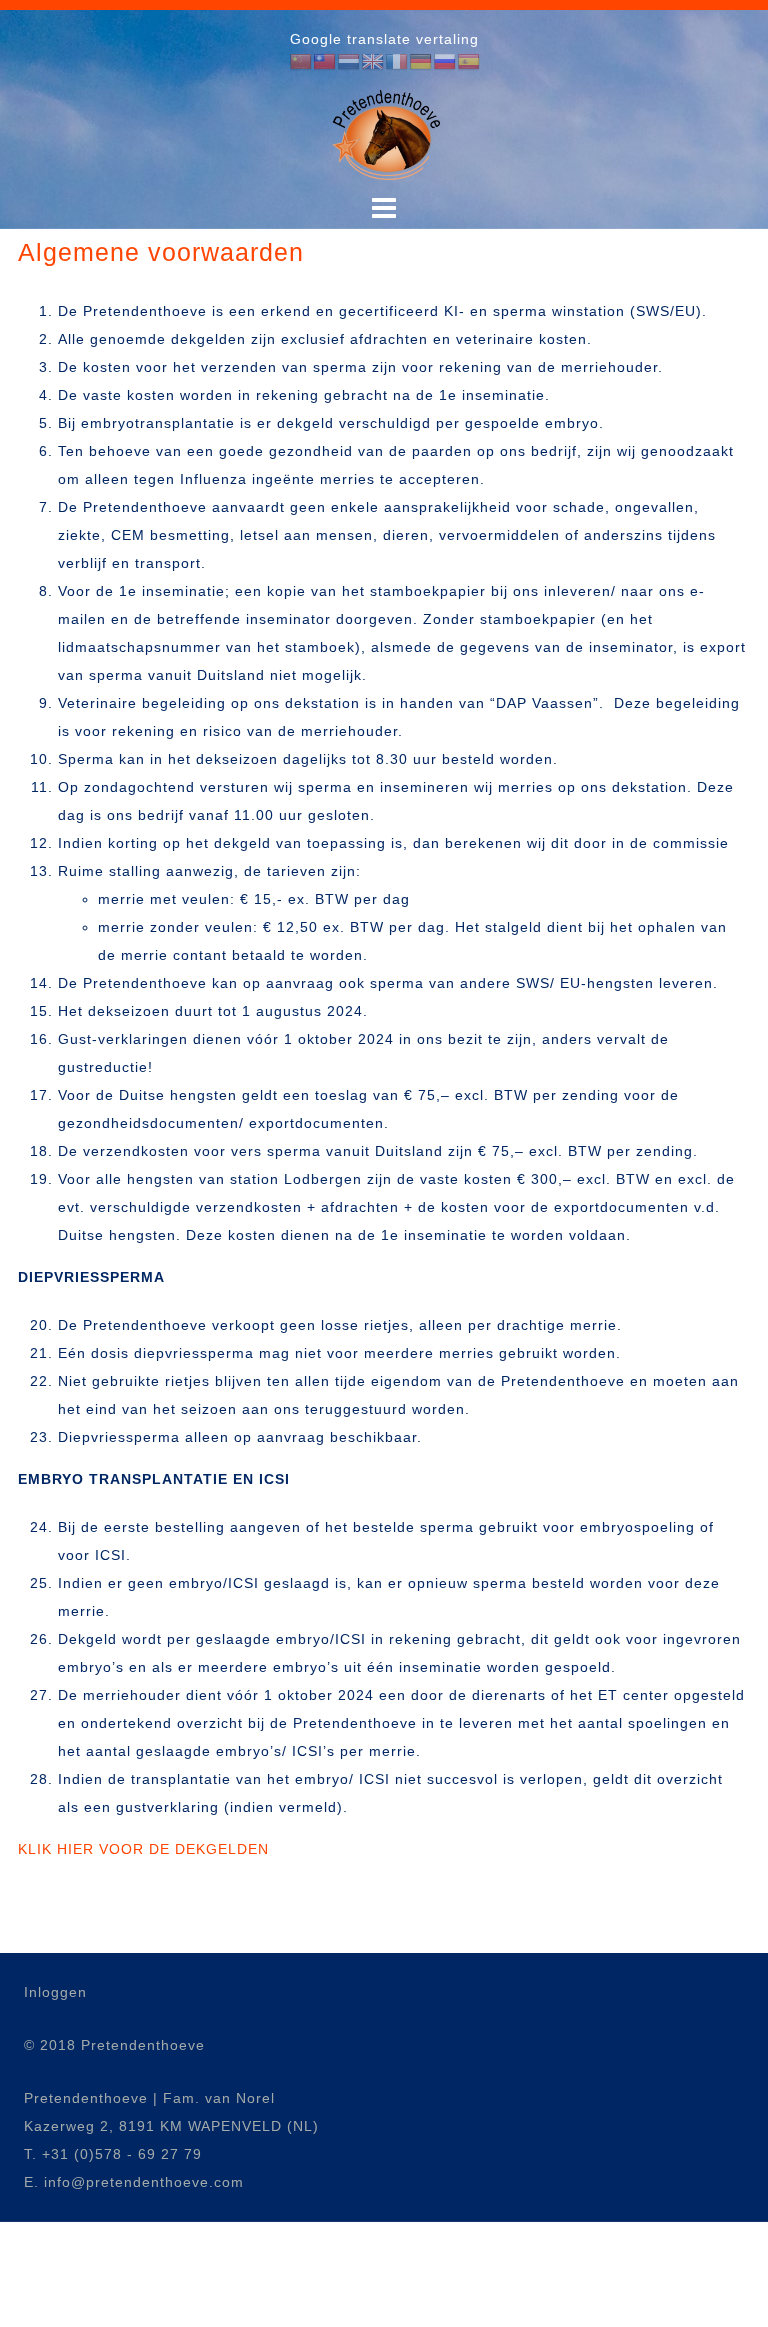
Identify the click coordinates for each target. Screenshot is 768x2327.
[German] (421, 62)
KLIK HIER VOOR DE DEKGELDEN (143, 1849)
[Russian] (445, 62)
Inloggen (55, 1992)
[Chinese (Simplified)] (301, 62)
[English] (373, 62)
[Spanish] (469, 62)
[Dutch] (349, 62)
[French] (397, 62)
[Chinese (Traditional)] (325, 62)
